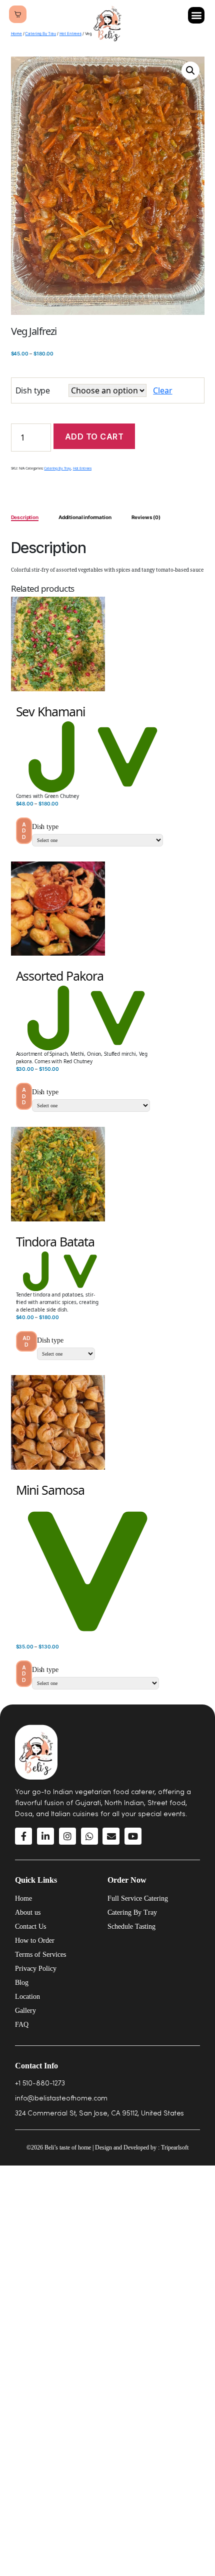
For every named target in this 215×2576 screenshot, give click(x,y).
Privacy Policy (36, 1969)
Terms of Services (40, 1955)
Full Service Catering (138, 1898)
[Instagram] (67, 1836)
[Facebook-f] (23, 1836)
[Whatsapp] (89, 1836)
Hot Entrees (82, 468)
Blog (22, 1983)
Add (24, 831)
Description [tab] (25, 517)
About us (28, 1912)
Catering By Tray (40, 34)
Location (27, 1997)
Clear (162, 390)
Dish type (33, 390)
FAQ (22, 2025)
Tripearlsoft (175, 2148)
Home (16, 34)
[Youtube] (133, 1836)
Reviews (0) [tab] (146, 517)
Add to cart (94, 437)
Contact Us (30, 1926)
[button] (196, 15)
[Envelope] (111, 1836)
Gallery (25, 2011)
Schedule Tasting (131, 1926)
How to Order (35, 1941)
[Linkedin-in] (45, 1836)
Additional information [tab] (85, 517)
